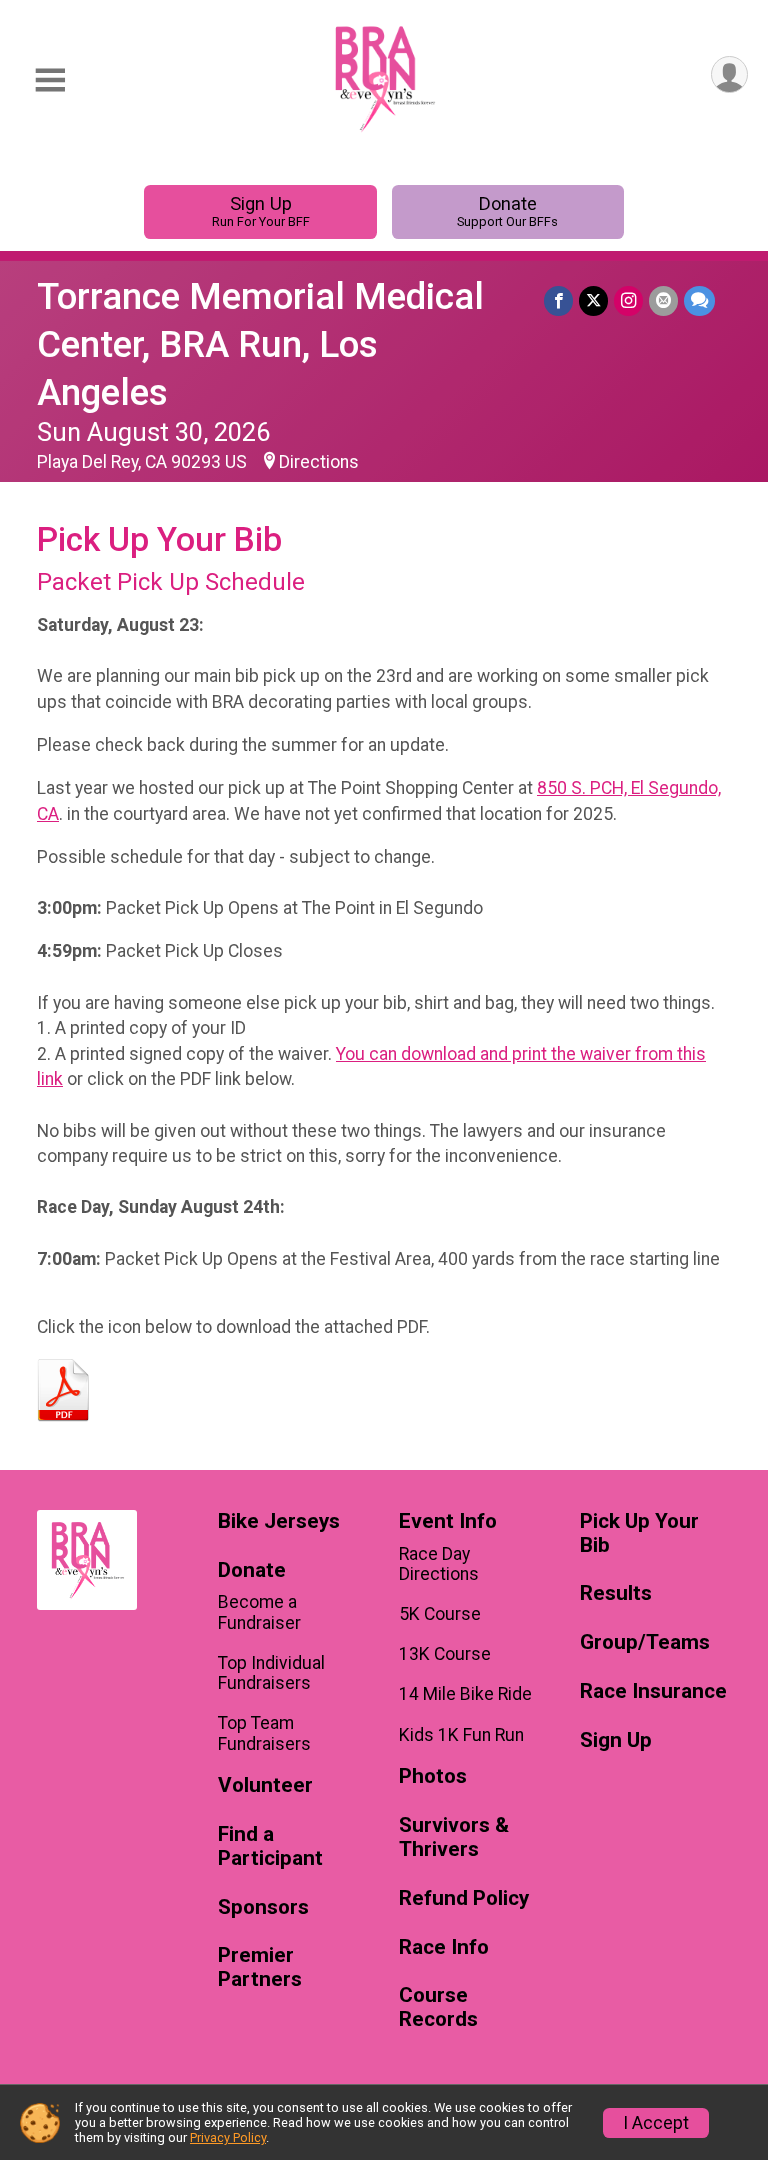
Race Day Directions (439, 1564)
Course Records (438, 2007)
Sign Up (261, 211)
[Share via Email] (663, 300)
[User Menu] (729, 74)
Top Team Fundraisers (264, 1733)
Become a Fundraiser (259, 1612)
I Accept (656, 2123)
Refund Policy (464, 1898)
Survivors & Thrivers (454, 1837)
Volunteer (265, 1785)
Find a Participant (270, 1846)
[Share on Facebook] (558, 300)
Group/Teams (645, 1642)
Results (616, 1593)
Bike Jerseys (279, 1521)
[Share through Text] (699, 300)
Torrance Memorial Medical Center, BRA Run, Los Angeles (260, 344)
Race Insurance (653, 1691)
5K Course (440, 1614)
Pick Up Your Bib (639, 1533)
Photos (433, 1776)
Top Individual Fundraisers (271, 1673)
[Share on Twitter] (593, 300)
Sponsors (263, 1907)
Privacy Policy (228, 2137)
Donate (507, 211)
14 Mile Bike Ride (465, 1694)
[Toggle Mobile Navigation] (50, 80)
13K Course (445, 1654)
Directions (319, 462)
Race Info (444, 1947)
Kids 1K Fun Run (461, 1735)
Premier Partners (260, 1967)
